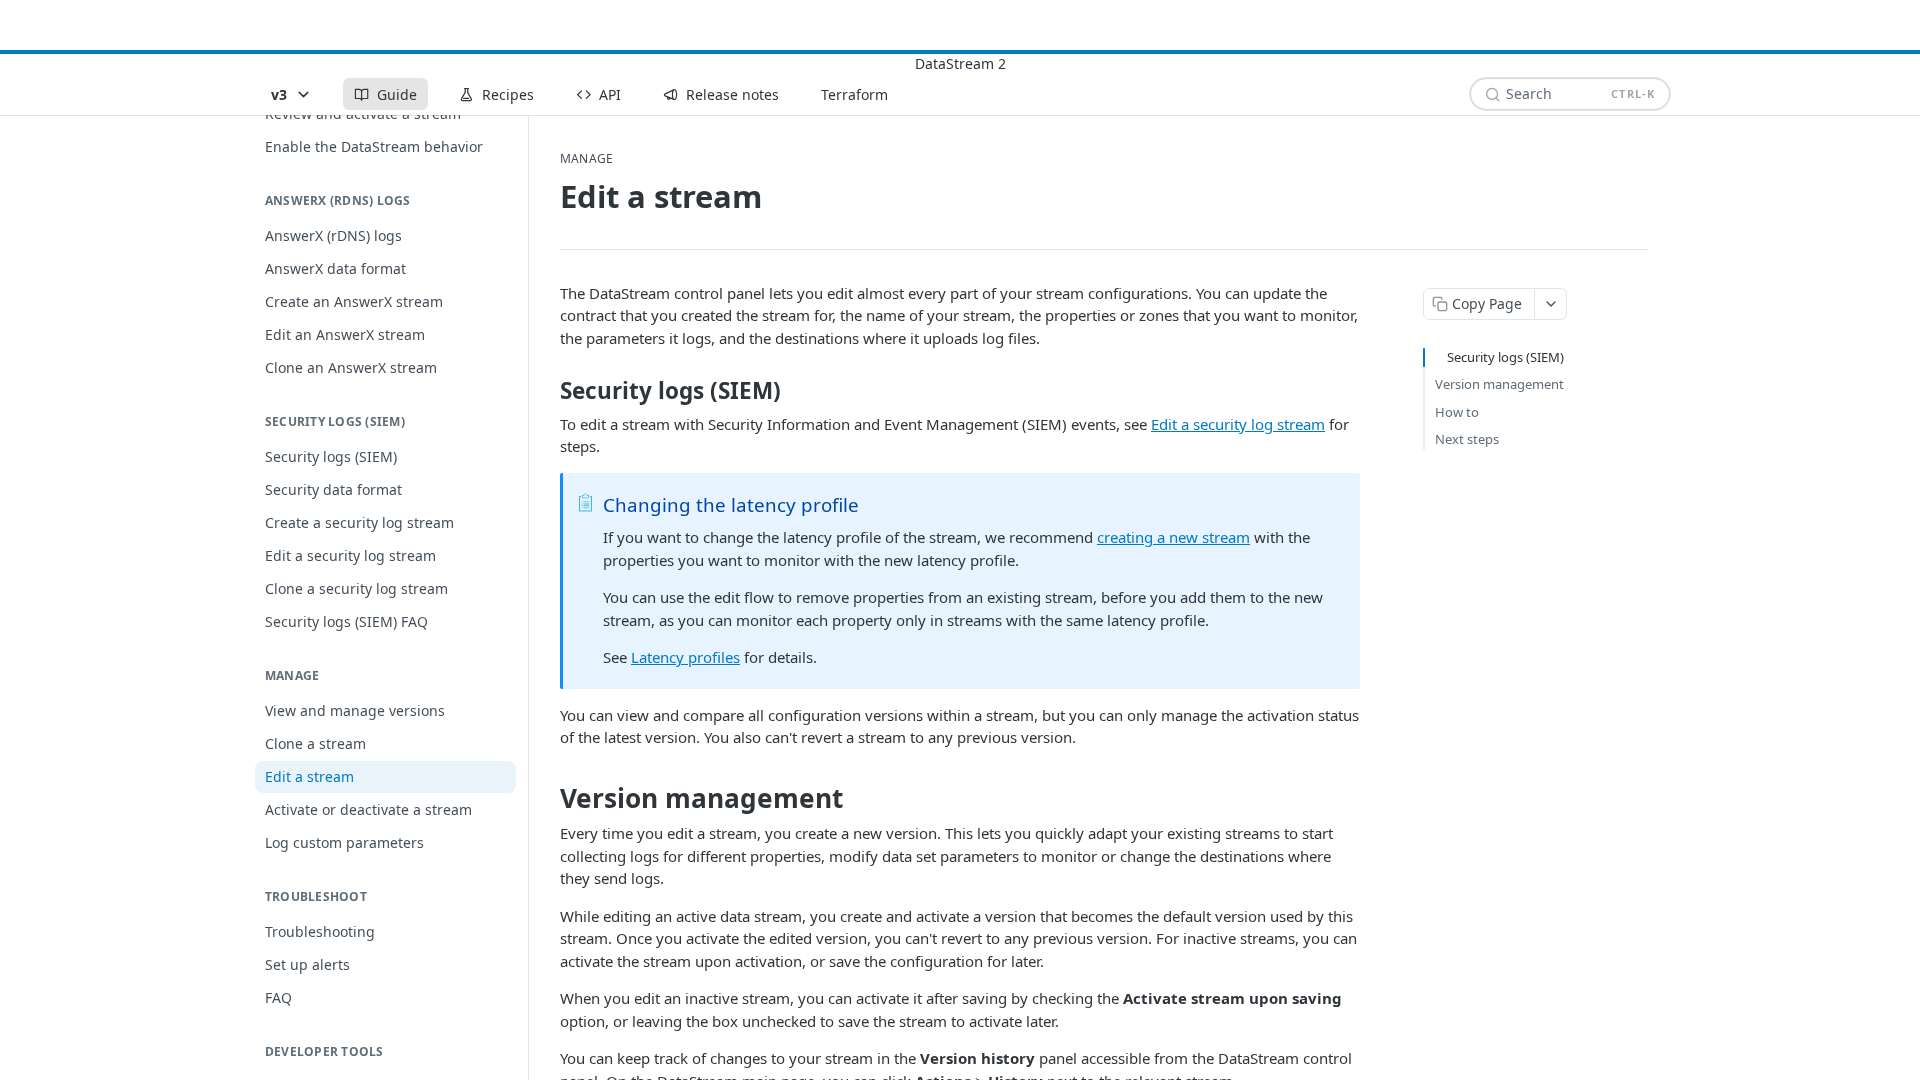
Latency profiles (685, 657)
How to (1457, 412)
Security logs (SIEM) (1505, 357)
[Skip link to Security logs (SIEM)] (546, 391)
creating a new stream (1173, 537)
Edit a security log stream (1238, 424)
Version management (1499, 384)
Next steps (1467, 439)
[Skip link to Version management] (546, 798)
